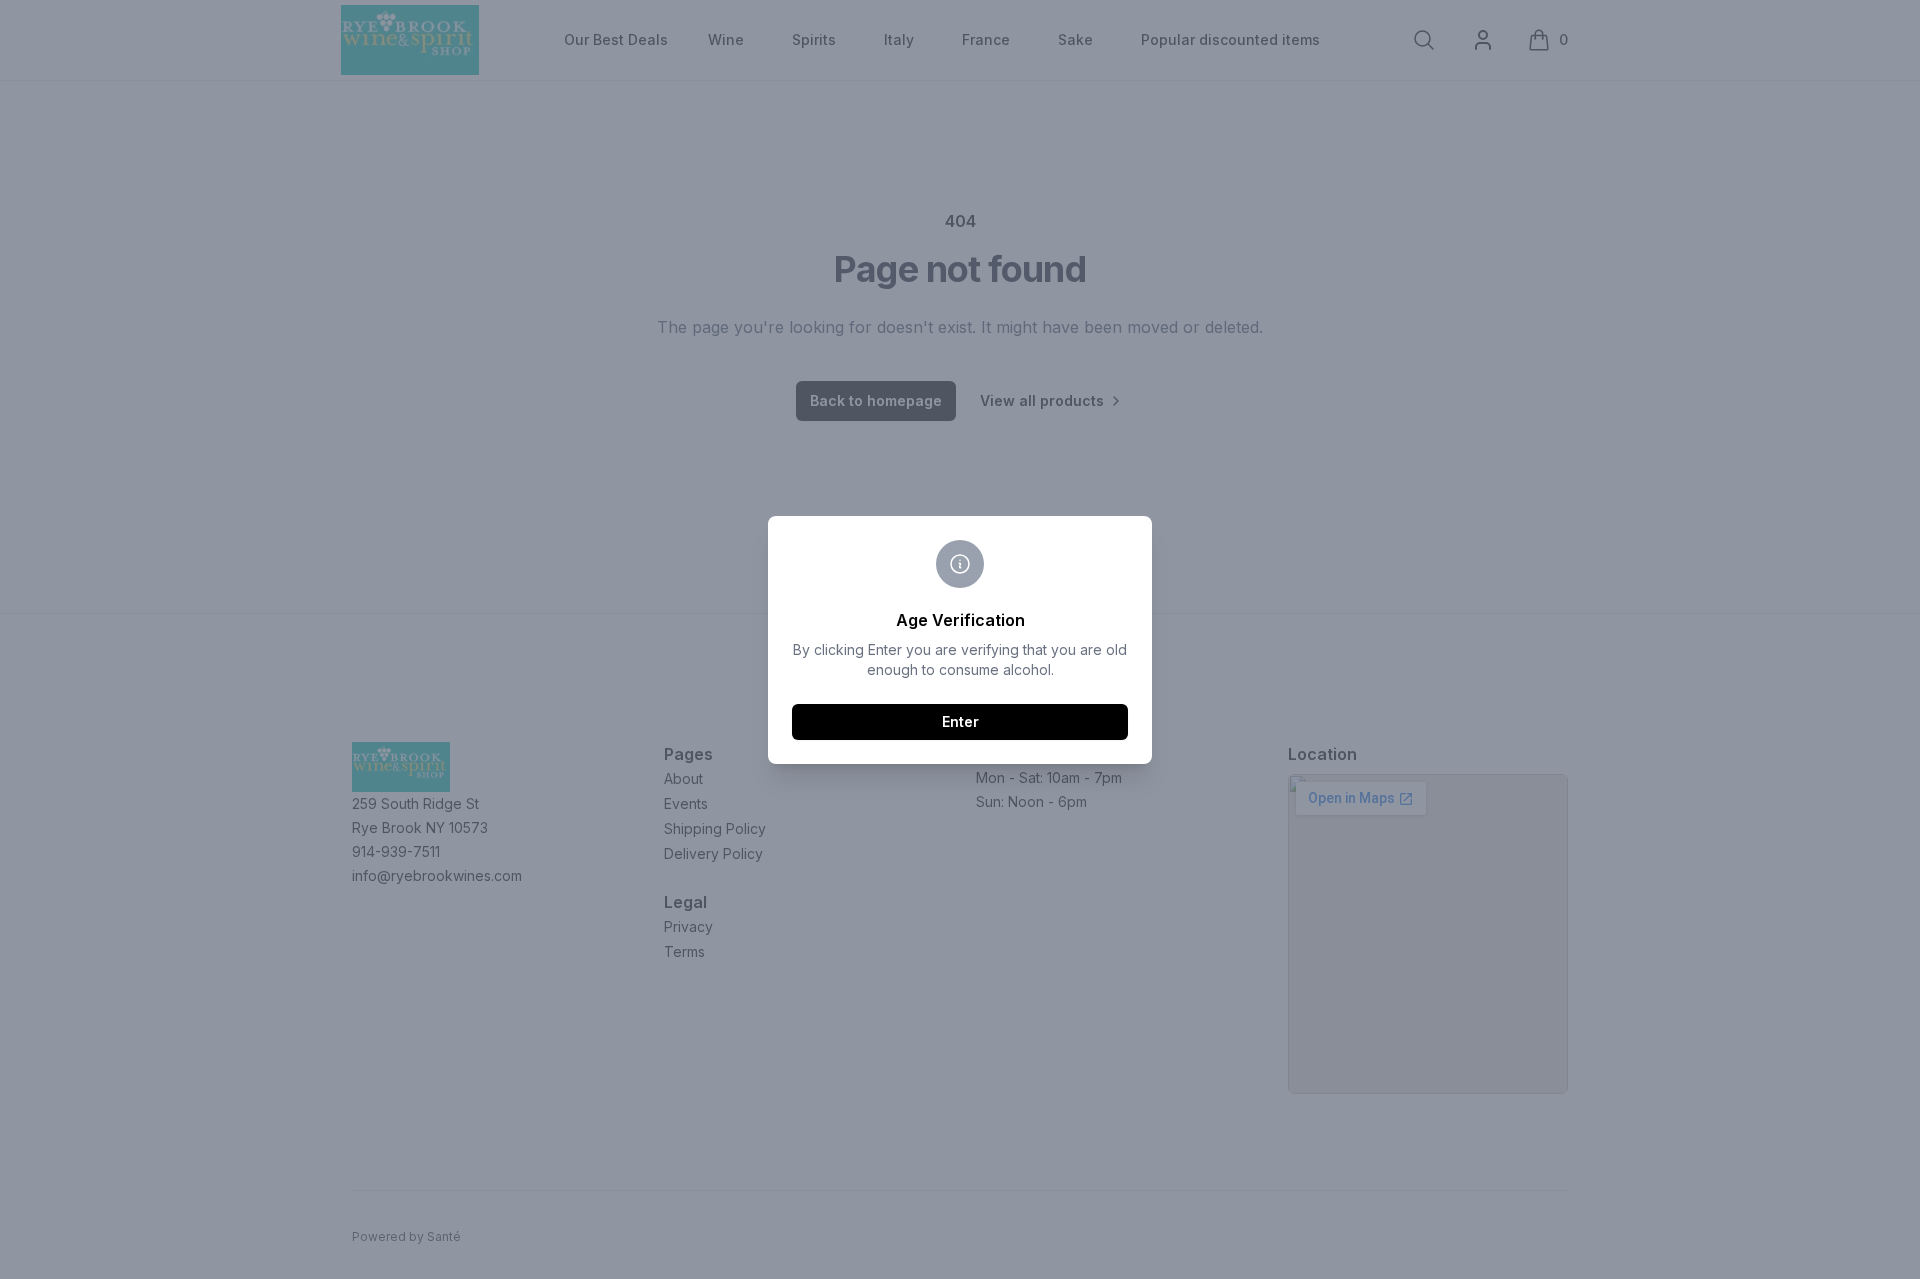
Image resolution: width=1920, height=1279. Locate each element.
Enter (960, 721)
